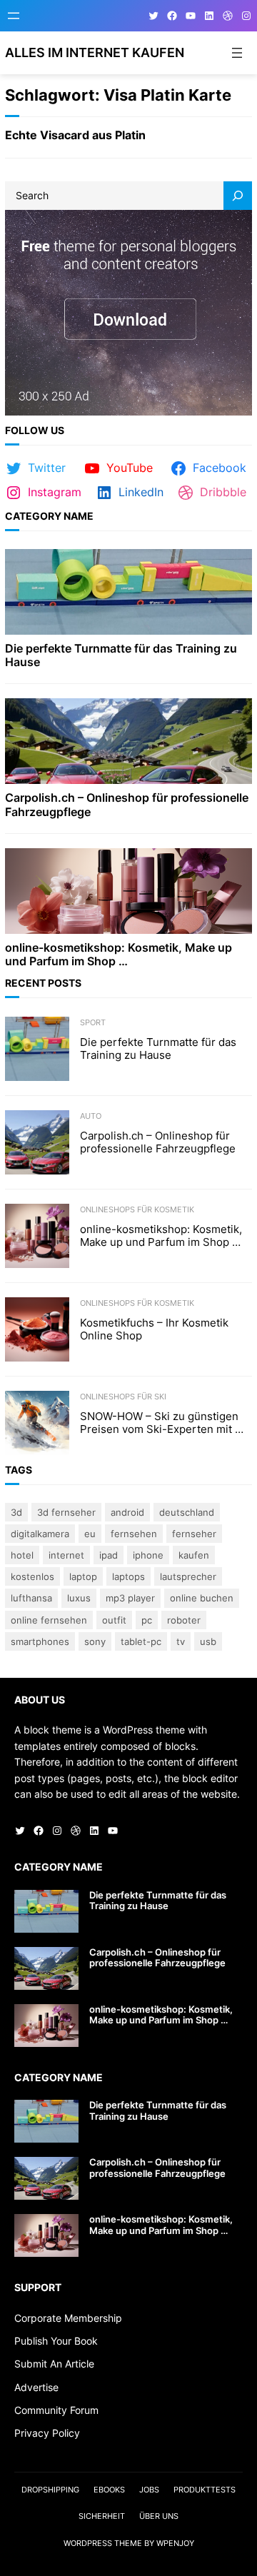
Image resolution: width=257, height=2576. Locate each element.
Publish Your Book (56, 2341)
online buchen (202, 1598)
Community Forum (56, 2410)
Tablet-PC (141, 1641)
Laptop (83, 1576)
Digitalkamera (40, 1534)
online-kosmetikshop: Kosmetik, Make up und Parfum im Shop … (119, 955)
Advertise (36, 2387)
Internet (66, 1555)
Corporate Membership (68, 2318)
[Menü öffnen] (14, 16)
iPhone (148, 1555)
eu (90, 1534)
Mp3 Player (130, 1598)
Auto (91, 1116)
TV (181, 1641)
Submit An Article (54, 2364)
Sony (95, 1641)
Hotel (22, 1555)
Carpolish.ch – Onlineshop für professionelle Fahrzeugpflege (127, 805)
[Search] (238, 196)
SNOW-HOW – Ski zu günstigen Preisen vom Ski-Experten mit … (162, 1423)
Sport (93, 1022)
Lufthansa (31, 1598)
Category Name (49, 516)
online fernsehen (49, 1620)
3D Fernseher (66, 1512)
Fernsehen (134, 1534)
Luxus (79, 1598)
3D (16, 1512)
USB (208, 1641)
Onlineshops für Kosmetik (137, 1209)
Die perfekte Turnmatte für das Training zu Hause (121, 655)
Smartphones (40, 1641)
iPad (109, 1555)
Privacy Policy (47, 2433)
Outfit (114, 1620)
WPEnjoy (175, 2543)
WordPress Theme (103, 2543)
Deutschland (187, 1512)
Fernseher (194, 1534)
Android (127, 1512)
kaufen (194, 1555)
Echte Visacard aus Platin (75, 135)
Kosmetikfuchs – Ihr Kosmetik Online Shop (154, 1329)
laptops (128, 1576)
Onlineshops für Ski (123, 1397)
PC (147, 1620)
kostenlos (32, 1576)
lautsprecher (188, 1576)
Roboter (184, 1620)
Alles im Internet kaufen (95, 52)
